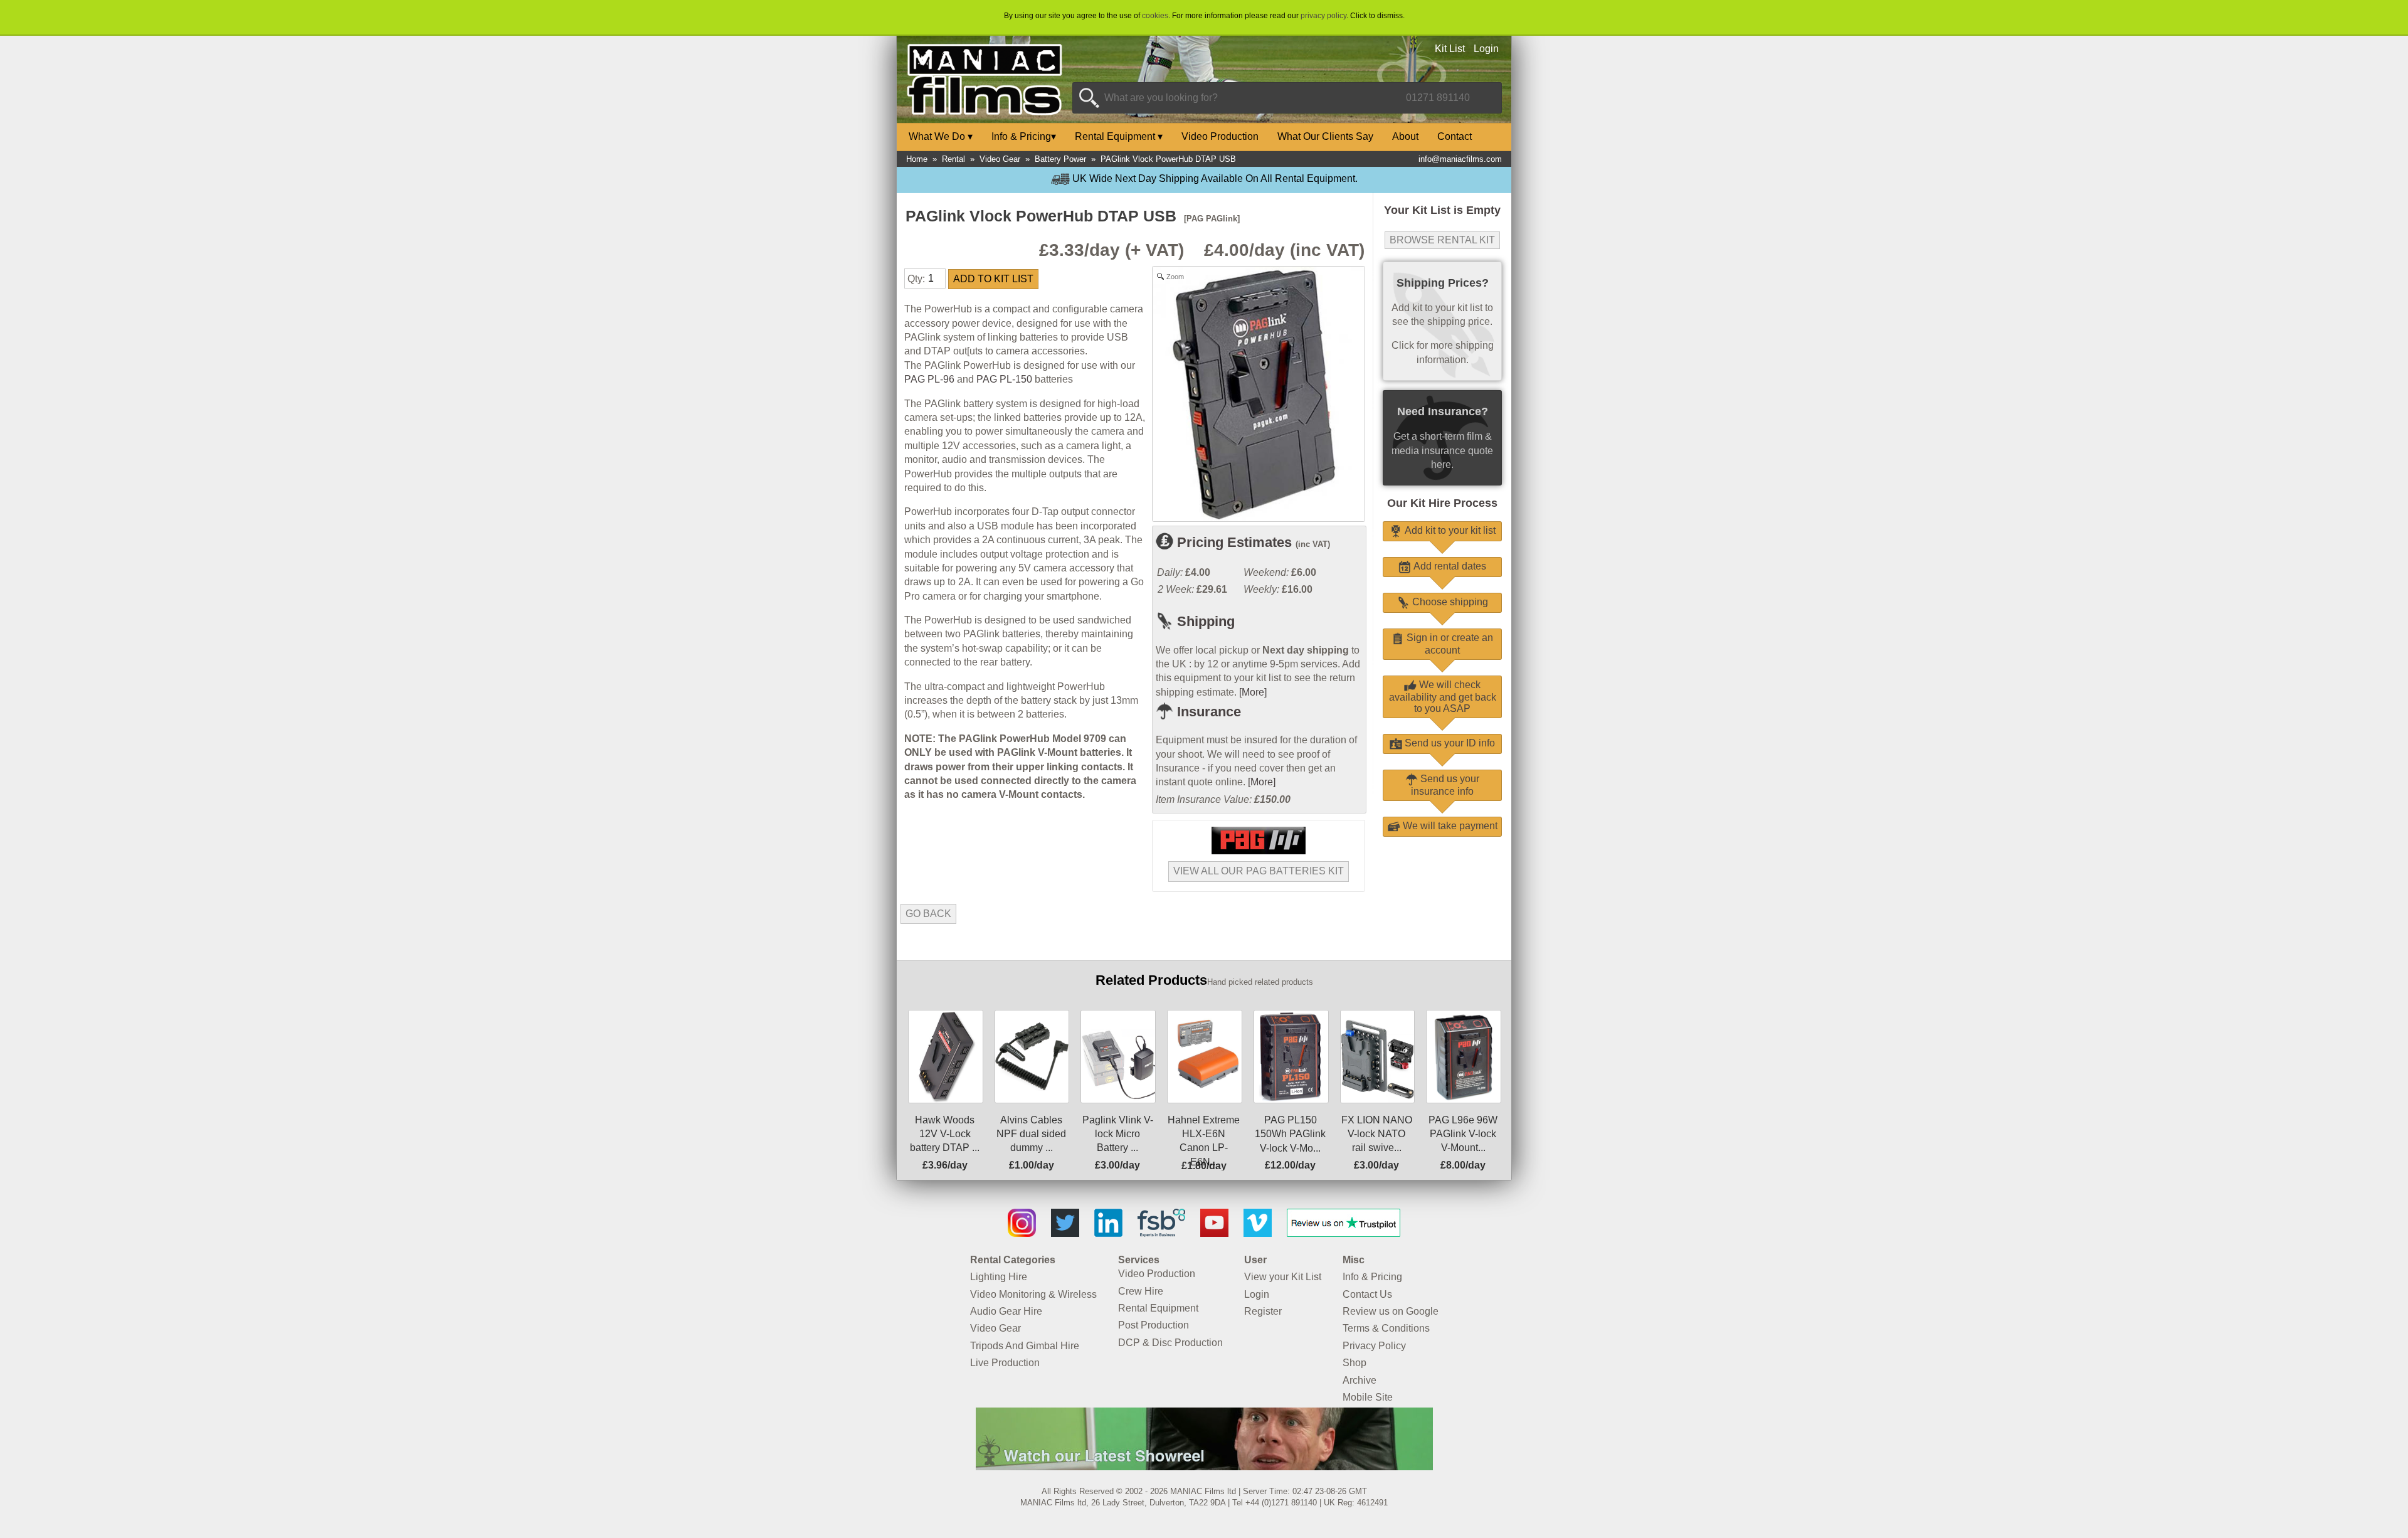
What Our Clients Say (1325, 136)
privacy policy (1323, 16)
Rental (953, 159)
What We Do (941, 136)
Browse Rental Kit (1442, 240)
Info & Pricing (1024, 136)
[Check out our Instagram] (1022, 1233)
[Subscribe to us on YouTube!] (1214, 1233)
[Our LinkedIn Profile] (1108, 1233)
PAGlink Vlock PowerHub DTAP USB (1168, 159)
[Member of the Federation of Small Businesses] (1161, 1233)
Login (1486, 49)
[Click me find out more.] (1204, 1466)
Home (917, 159)
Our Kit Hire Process (1442, 503)
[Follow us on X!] (1065, 1233)
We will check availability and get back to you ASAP (1443, 697)
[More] (1253, 692)
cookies (1155, 16)
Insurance (1207, 712)
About (1405, 136)
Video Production (1220, 136)
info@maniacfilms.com (1460, 159)
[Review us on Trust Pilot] (1344, 1233)
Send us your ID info (1449, 743)
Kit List (1450, 49)
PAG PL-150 (1004, 379)
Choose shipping (1449, 602)
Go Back (928, 914)
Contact (1455, 136)
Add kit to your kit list (1449, 530)
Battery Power (1060, 159)
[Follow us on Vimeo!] (1258, 1233)
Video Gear (1000, 159)
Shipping (1204, 621)
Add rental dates (1449, 566)
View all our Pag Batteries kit (1259, 871)
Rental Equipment (1119, 136)
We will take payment (1449, 826)
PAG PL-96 (929, 379)
